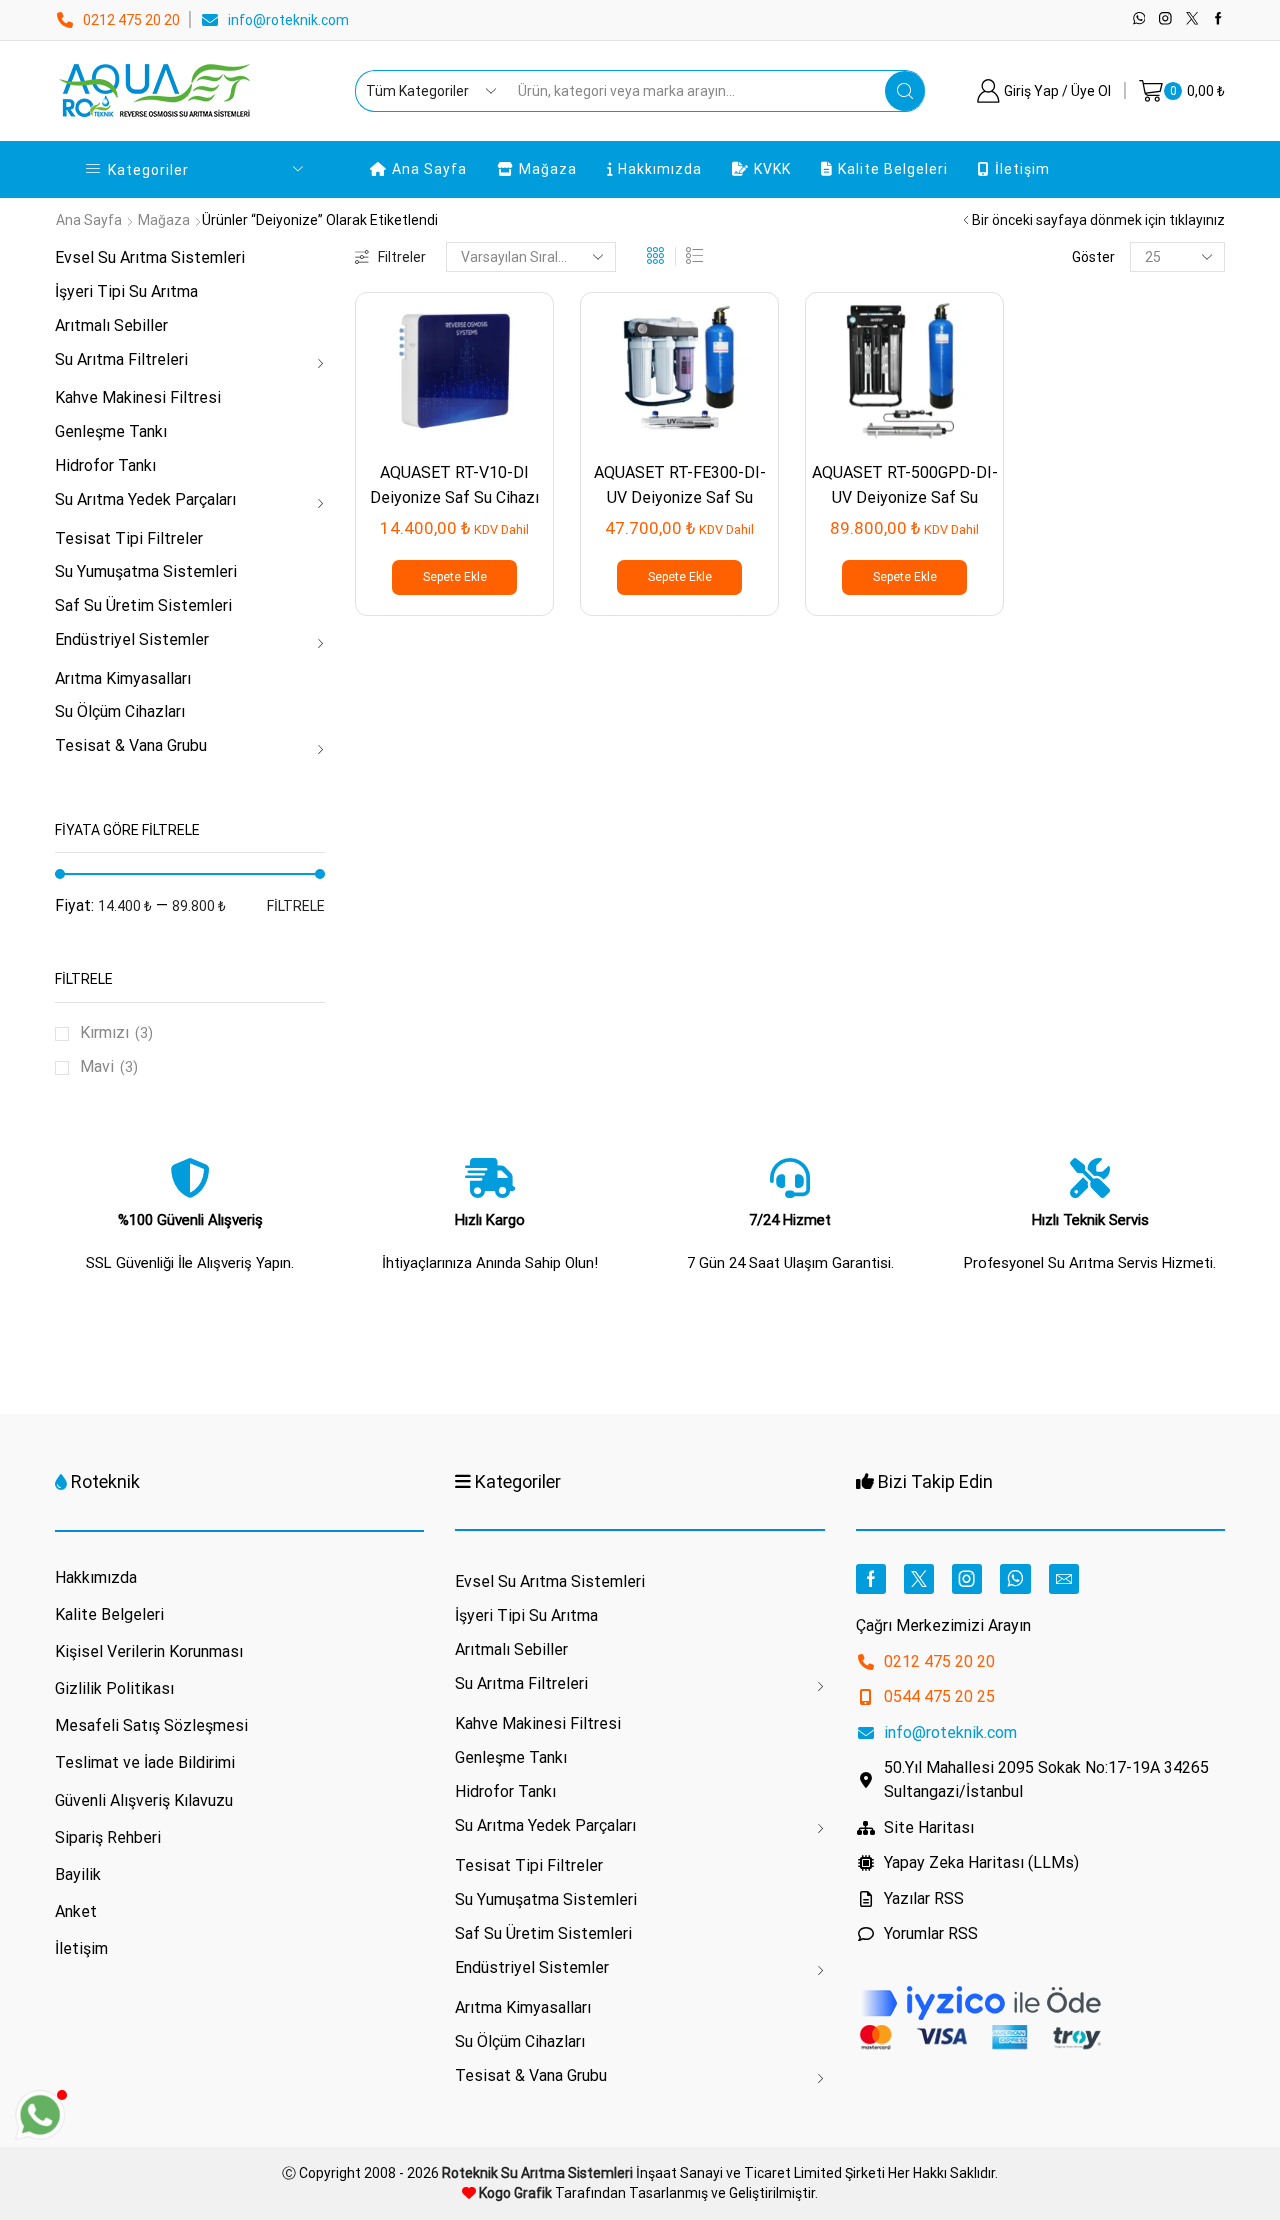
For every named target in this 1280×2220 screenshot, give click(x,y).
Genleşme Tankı (111, 431)
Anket (76, 1911)
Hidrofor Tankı (105, 465)
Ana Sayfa (429, 169)
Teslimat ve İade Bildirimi (145, 1762)
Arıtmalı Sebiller (111, 325)
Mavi (97, 1066)
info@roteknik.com (288, 20)
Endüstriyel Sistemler (132, 639)
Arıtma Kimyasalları (123, 678)
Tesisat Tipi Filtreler (129, 538)
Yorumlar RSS (931, 1933)
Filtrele (296, 906)
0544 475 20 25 (939, 1696)
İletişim (1022, 169)
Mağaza (548, 169)
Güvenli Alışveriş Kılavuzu (144, 1800)
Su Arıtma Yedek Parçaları (145, 499)
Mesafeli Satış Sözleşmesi (151, 1725)
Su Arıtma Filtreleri (121, 359)
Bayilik (78, 1874)
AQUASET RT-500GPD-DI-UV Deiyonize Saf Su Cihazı (905, 498)
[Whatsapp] (1139, 19)
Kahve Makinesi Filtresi (138, 397)
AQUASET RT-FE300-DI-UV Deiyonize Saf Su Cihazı (680, 498)
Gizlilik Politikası (114, 1688)
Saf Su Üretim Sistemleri (143, 605)
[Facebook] (1218, 19)
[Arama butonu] (905, 91)
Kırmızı (104, 1032)
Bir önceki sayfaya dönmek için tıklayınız (1098, 220)
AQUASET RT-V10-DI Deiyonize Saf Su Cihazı (454, 485)
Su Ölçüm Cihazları (120, 711)
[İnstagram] (1165, 19)
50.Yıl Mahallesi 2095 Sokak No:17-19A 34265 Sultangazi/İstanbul (1046, 1779)
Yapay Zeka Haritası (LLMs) (981, 1862)
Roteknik (105, 1481)
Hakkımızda (660, 169)
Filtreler (402, 257)
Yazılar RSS (924, 1898)
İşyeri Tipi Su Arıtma (126, 291)
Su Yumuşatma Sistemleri (146, 571)
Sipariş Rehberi (108, 1837)
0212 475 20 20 (131, 20)
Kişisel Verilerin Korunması (149, 1651)
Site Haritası (929, 1827)
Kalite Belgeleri (893, 169)
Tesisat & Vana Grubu (131, 745)
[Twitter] (1192, 19)
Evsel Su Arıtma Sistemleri (150, 257)
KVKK (772, 169)
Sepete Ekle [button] (455, 577)
